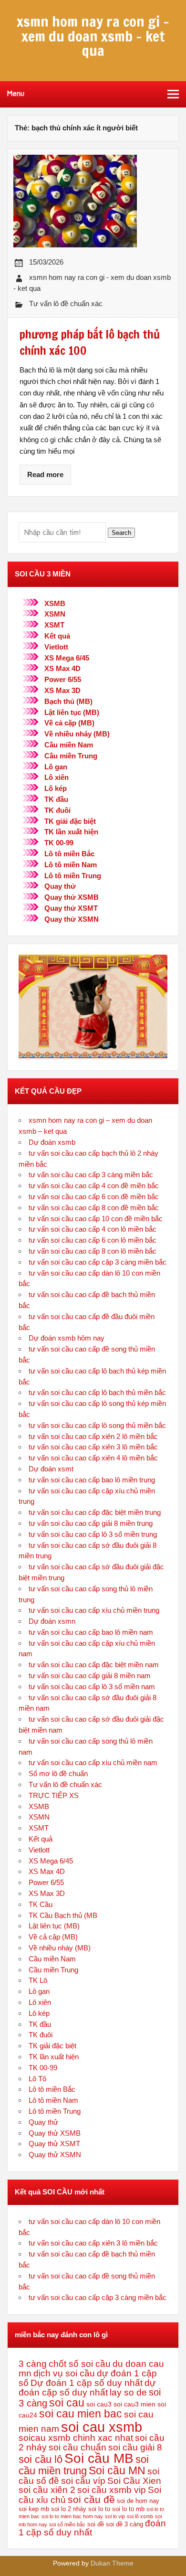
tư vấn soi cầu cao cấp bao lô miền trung (92, 1480)
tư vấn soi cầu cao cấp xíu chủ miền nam (93, 1762)
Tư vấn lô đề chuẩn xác (66, 303)
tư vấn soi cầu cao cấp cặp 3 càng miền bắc (98, 1262)
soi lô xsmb (140, 2516)
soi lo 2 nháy (69, 2509)
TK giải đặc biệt (70, 821)
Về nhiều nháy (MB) (77, 734)
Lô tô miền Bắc (69, 854)
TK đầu (56, 799)
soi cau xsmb (102, 2427)
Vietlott (56, 647)
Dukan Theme (112, 2563)
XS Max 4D (62, 668)
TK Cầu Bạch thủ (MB (63, 1915)
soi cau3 (99, 2404)
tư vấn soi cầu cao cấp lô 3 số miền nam (92, 1687)
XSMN (55, 614)
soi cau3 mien (134, 2404)
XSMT (54, 625)
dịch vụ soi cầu (64, 2373)
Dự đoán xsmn (52, 1621)
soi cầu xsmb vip (112, 2490)
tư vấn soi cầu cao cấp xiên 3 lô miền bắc (93, 1447)
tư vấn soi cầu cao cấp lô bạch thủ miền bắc (97, 1392)
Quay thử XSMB (72, 897)
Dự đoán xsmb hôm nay (67, 1338)
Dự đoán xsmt (51, 1469)
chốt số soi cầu (80, 2364)
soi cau (67, 2403)
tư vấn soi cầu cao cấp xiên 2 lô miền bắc (93, 1436)
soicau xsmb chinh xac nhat (76, 2438)
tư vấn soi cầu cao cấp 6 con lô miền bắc (93, 1240)
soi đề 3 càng (124, 2524)
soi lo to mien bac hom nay (72, 2516)
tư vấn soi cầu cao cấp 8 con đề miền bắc (94, 1208)
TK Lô (38, 1980)
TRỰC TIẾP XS (54, 1795)
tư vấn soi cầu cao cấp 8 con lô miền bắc (93, 1251)
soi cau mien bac (81, 2414)
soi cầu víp (83, 2481)
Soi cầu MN (117, 2470)
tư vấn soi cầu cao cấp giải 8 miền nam (90, 1676)
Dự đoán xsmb (52, 1142)
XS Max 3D (62, 690)
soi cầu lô (41, 2459)
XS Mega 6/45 (67, 658)
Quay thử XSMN (72, 919)
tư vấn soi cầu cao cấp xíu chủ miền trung (94, 1610)
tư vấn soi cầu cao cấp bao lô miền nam (91, 1632)
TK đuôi (57, 810)
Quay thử (60, 886)
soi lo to (99, 2509)
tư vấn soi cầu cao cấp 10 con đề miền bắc (96, 1219)
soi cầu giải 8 (135, 2447)
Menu (16, 94)
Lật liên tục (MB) (72, 712)
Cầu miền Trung (71, 756)
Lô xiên (57, 777)
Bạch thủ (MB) (68, 701)
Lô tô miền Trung (73, 876)
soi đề (96, 2524)
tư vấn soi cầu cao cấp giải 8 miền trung (91, 1523)
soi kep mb (34, 2509)
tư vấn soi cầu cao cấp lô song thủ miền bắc (97, 1425)
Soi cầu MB (99, 2458)
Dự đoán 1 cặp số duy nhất (87, 2383)
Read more (45, 474)
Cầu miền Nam (69, 745)
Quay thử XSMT (71, 908)
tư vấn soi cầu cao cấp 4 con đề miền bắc (94, 1186)
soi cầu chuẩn (77, 2447)
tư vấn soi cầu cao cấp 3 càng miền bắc (91, 1175)
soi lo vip (115, 2516)
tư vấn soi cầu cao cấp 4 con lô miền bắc (93, 1229)
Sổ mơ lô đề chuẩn (58, 1773)
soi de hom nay (138, 2501)
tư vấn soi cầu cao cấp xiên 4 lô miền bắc (93, 1458)
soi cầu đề (91, 2499)
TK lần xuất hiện (71, 832)
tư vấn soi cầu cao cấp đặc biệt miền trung (95, 1512)
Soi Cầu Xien (134, 2481)
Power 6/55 (63, 679)
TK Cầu (41, 1904)
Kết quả (57, 636)
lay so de (128, 2392)
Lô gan (56, 767)
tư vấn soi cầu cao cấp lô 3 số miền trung (93, 1534)
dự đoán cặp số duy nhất (87, 2388)
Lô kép (56, 788)
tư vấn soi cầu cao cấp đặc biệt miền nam (94, 1665)
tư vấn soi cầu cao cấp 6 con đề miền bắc (94, 1197)
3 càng (33, 2364)
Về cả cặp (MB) (69, 723)
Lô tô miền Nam (71, 865)
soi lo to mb (128, 2509)
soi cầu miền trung (84, 2465)
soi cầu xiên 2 (47, 2490)
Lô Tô (37, 2079)
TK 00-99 (59, 843)
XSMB (55, 603)
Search (121, 533)
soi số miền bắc (67, 2524)
